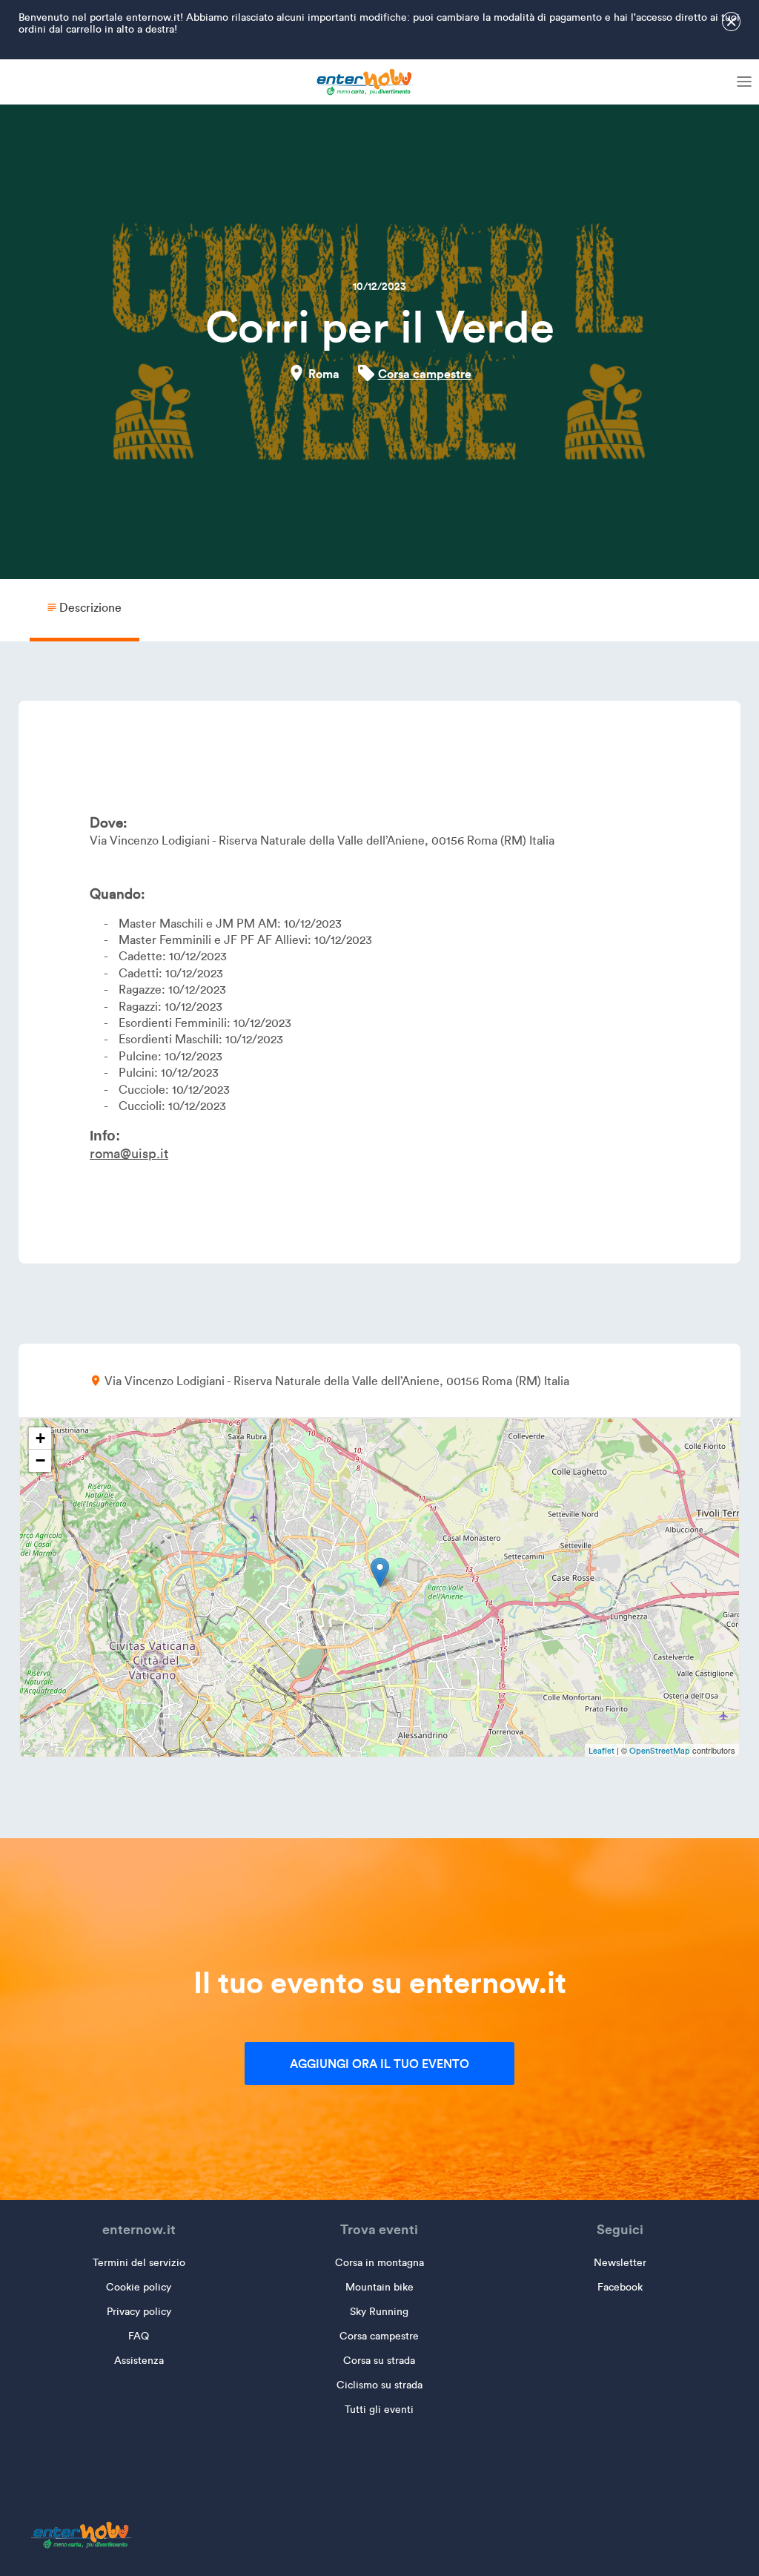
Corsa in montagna (379, 2263)
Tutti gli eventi (379, 2410)
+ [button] (40, 1438)
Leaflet (601, 1751)
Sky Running (379, 2312)
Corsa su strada (379, 2361)
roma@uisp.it (129, 1154)
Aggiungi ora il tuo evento (379, 2064)
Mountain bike (379, 2287)
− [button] (40, 1460)
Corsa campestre (425, 374)
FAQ (139, 2336)
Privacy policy (139, 2312)
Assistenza (139, 2361)
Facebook (620, 2287)
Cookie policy (139, 2287)
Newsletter (620, 2263)
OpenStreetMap (660, 1751)
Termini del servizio (139, 2263)
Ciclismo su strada (379, 2385)
